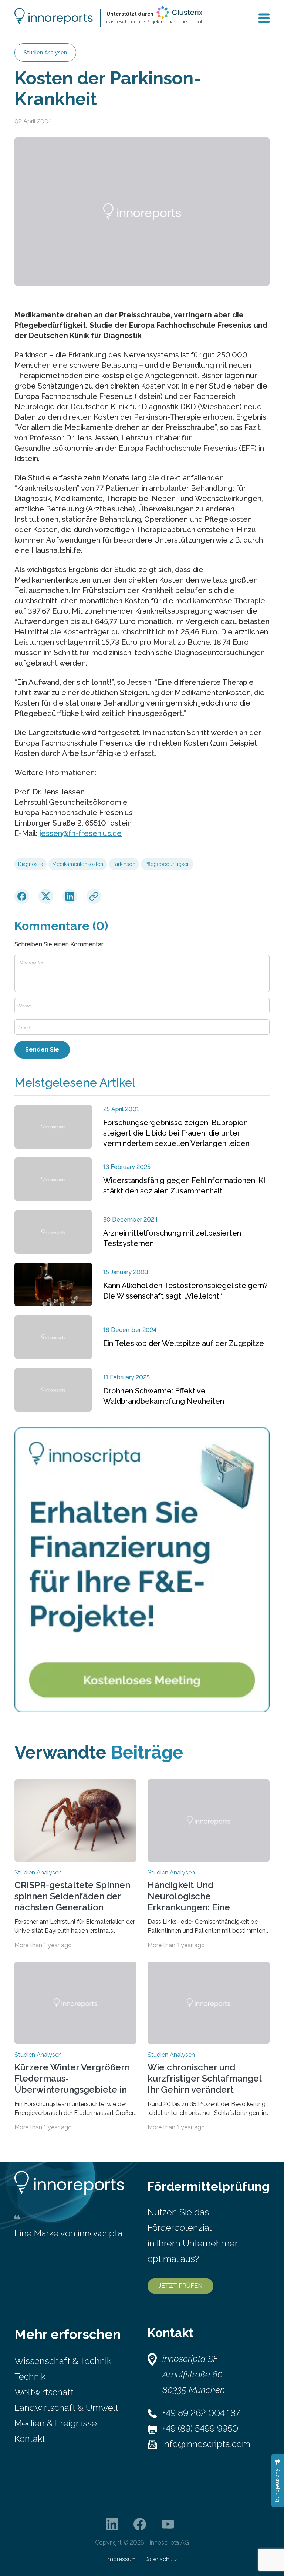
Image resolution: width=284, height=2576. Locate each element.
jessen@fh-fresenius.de (80, 833)
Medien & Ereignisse (56, 2423)
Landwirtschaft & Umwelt (66, 2408)
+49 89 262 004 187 (201, 2413)
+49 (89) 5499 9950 (200, 2428)
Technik (30, 2377)
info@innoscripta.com (206, 2444)
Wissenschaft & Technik (63, 2361)
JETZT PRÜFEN (180, 2286)
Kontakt (30, 2439)
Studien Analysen (45, 53)
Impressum (122, 2559)
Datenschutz (161, 2559)
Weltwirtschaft (44, 2392)
